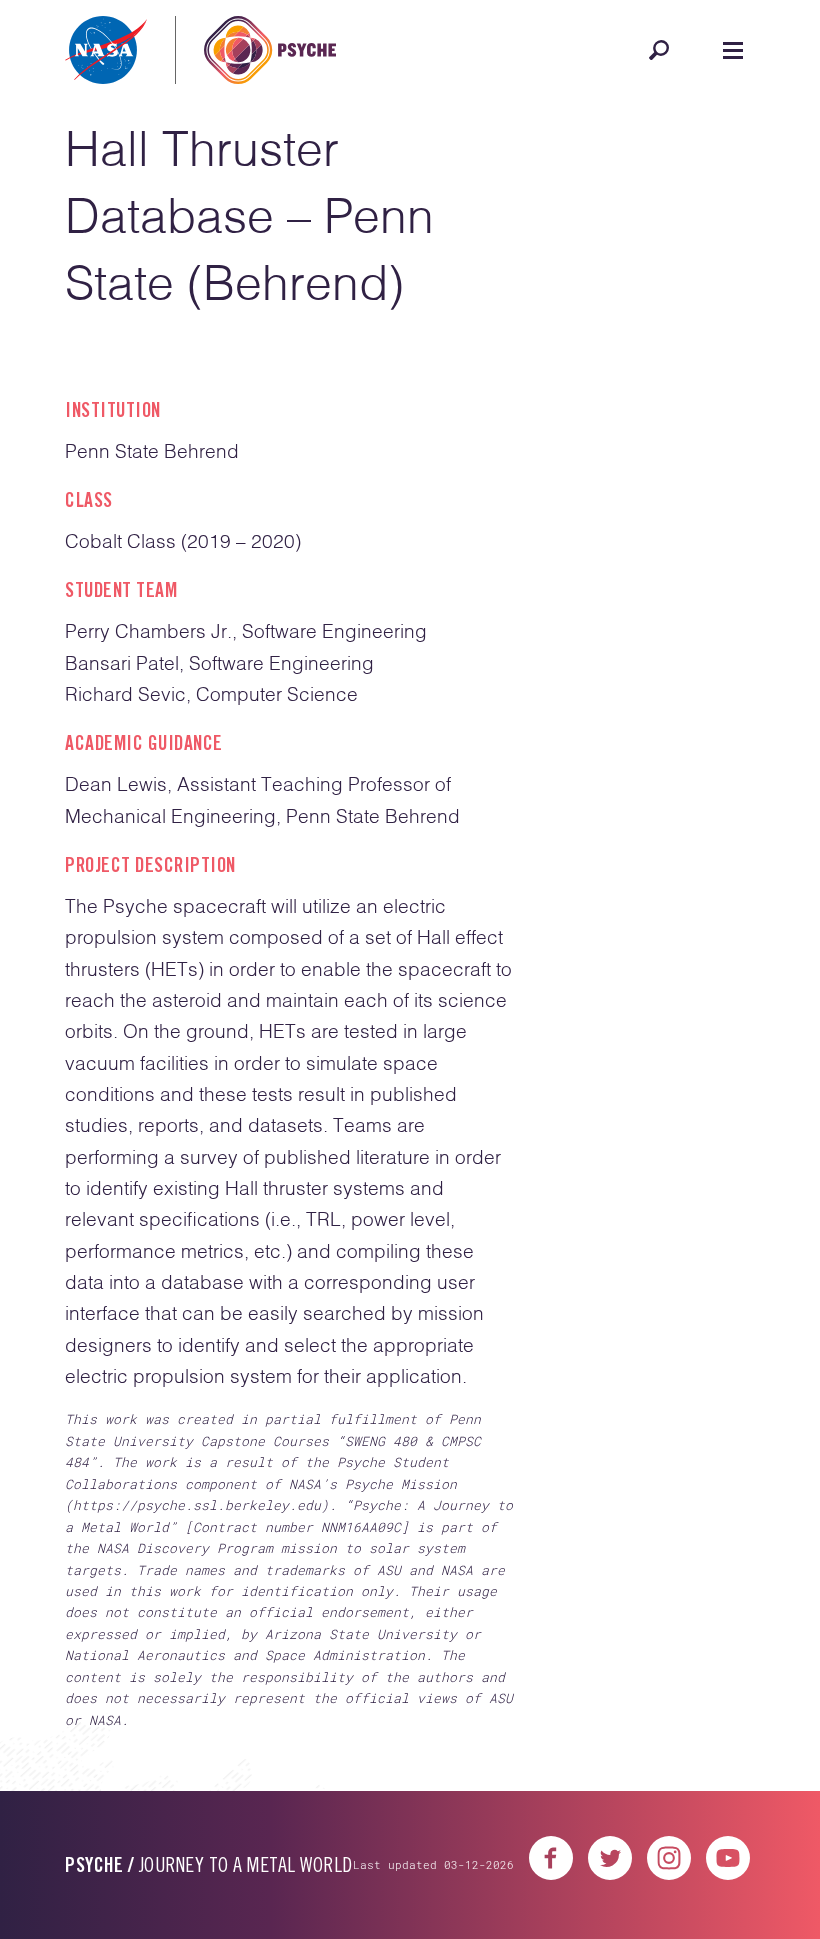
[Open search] (659, 50)
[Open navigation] (733, 50)
